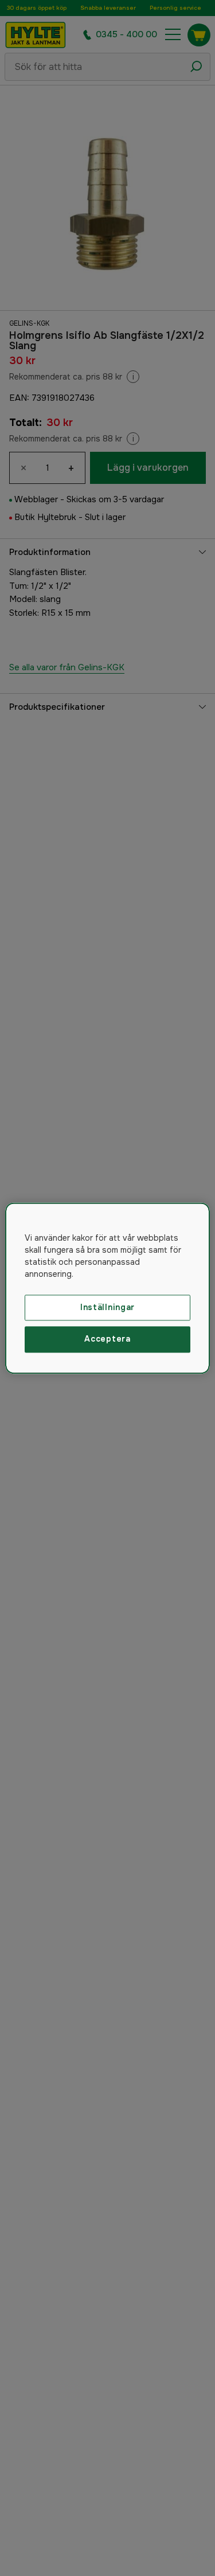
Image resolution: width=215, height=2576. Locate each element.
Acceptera (107, 1339)
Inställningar (107, 1307)
